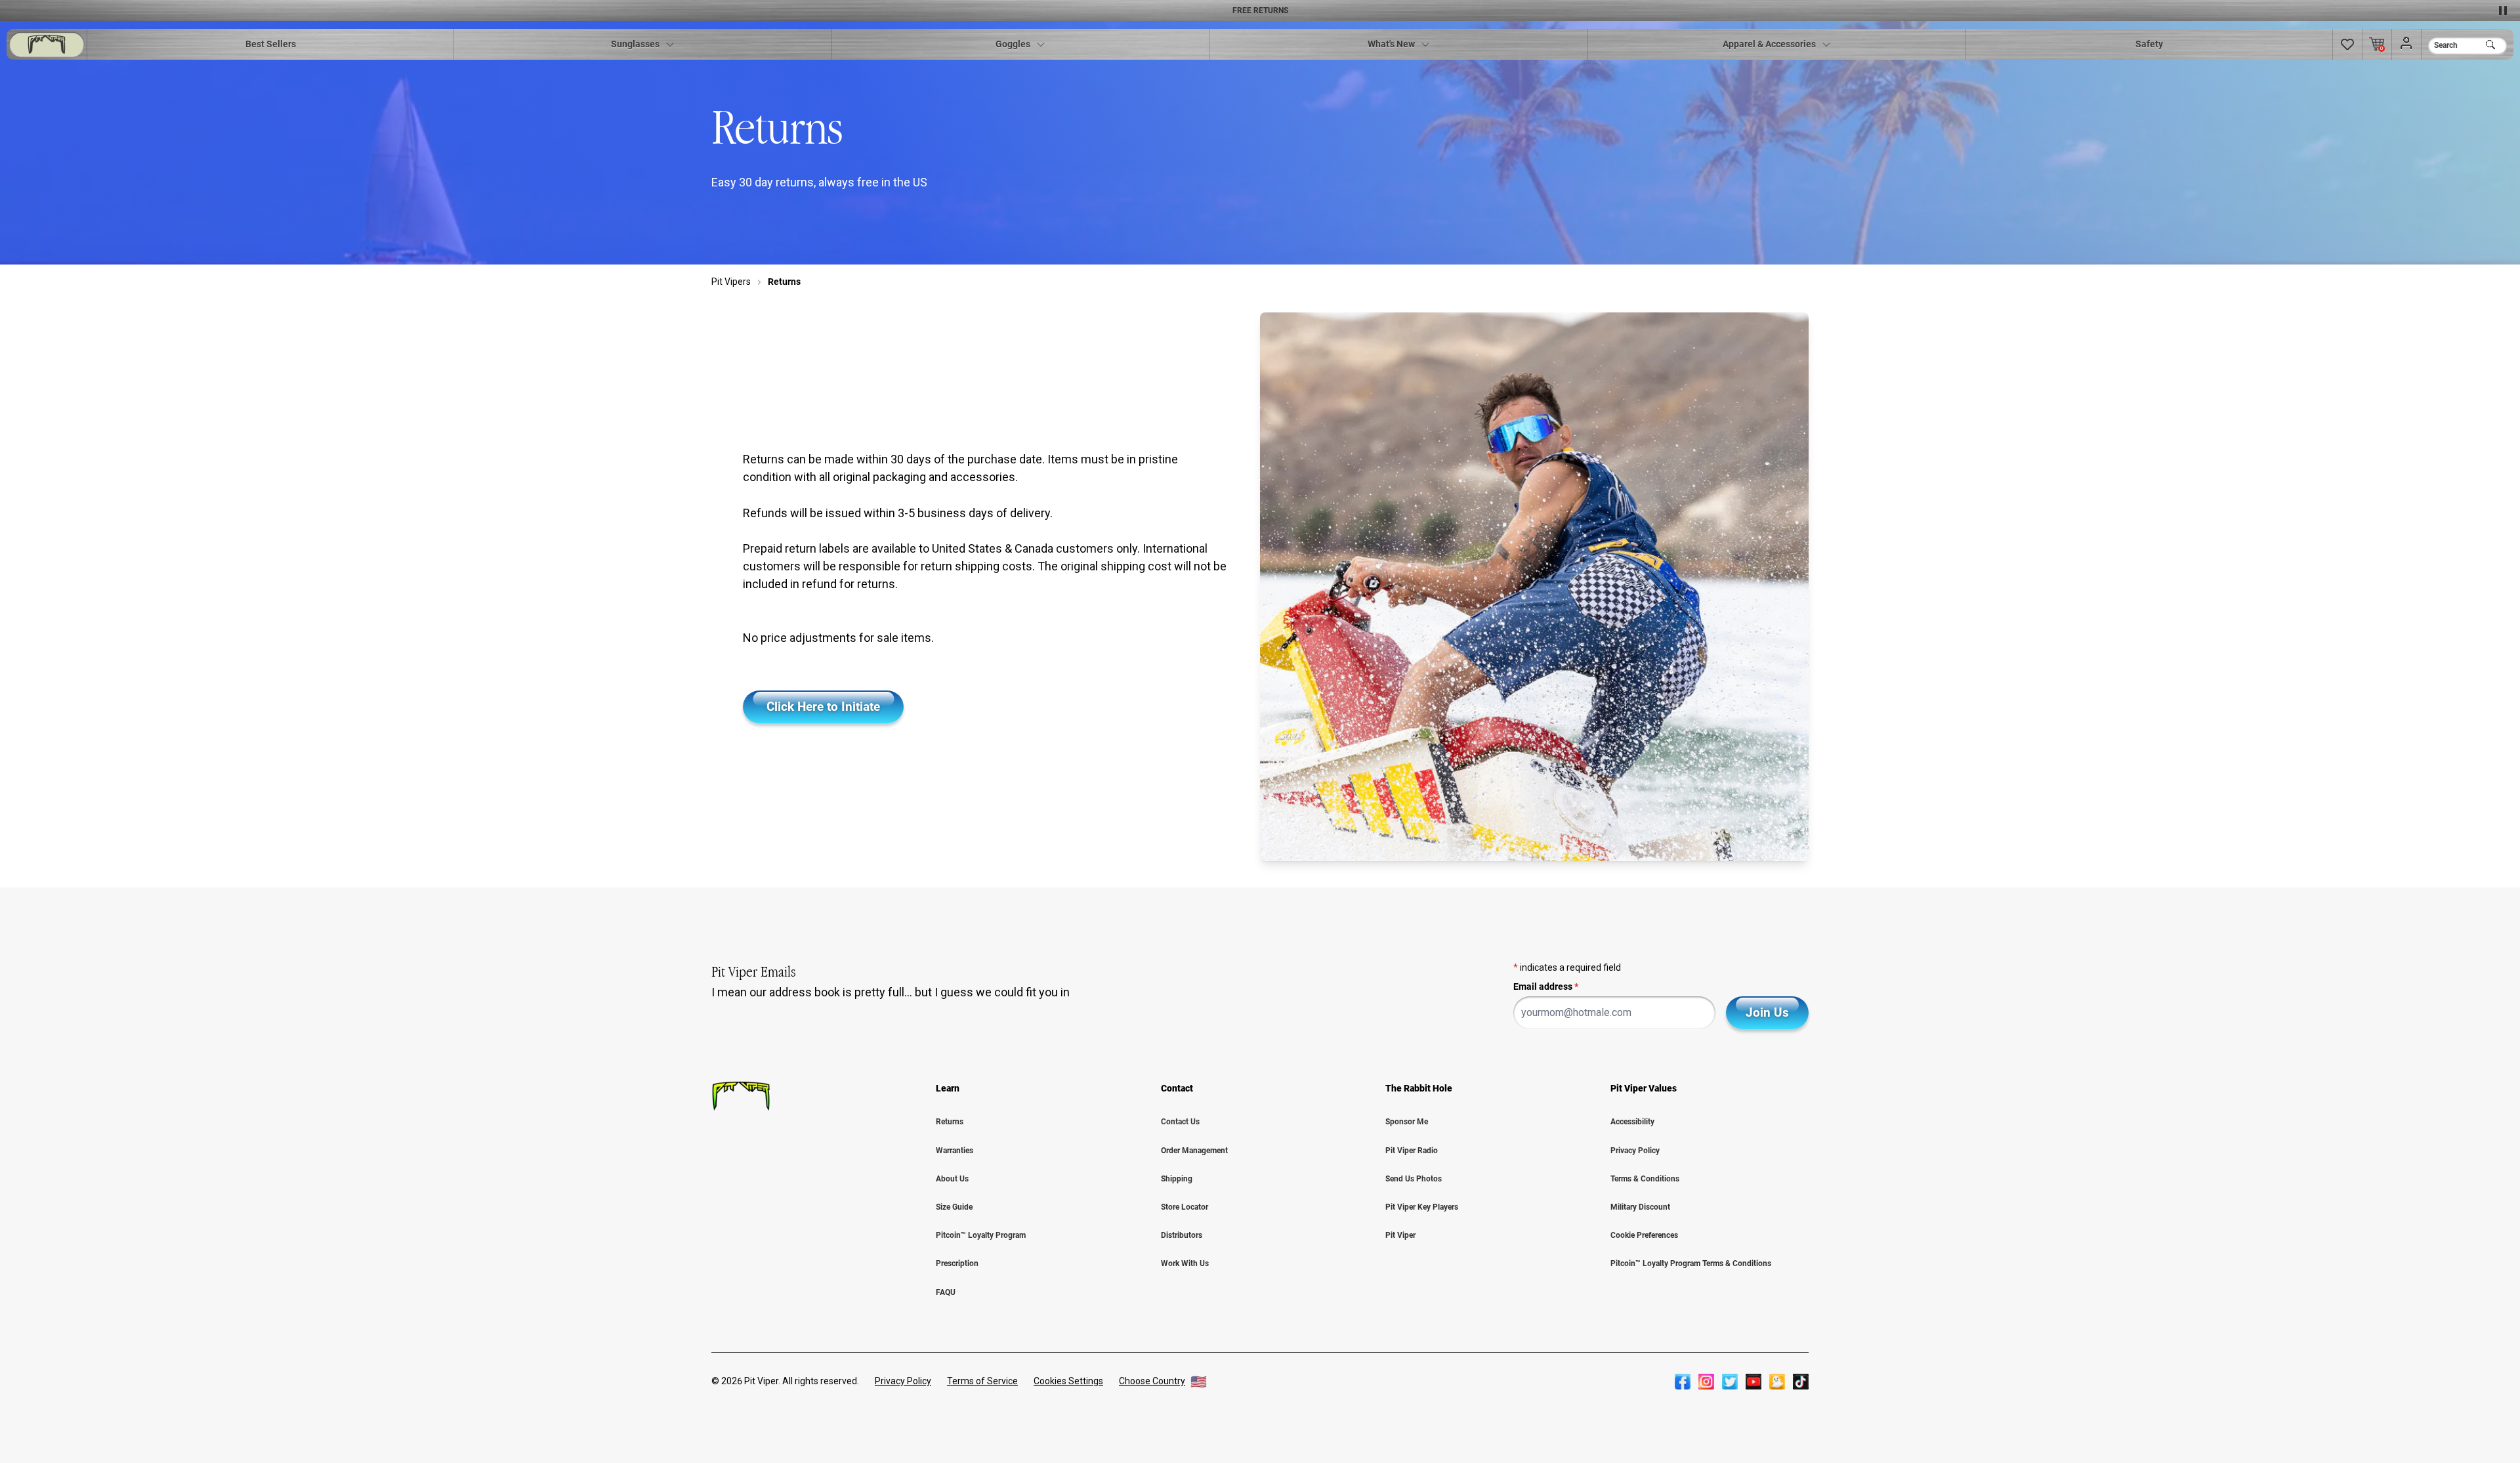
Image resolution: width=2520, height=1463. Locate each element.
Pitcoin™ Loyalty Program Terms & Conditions (1691, 1263)
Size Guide (954, 1207)
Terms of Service (982, 1381)
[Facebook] (1683, 1382)
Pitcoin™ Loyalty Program (981, 1235)
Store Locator (1185, 1207)
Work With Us (1185, 1263)
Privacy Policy (1635, 1151)
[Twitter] (1730, 1382)
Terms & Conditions (1645, 1179)
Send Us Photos (1414, 1179)
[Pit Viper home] (47, 44)
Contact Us (1180, 1122)
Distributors (1182, 1235)
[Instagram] (1706, 1382)
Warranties (955, 1151)
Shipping (1177, 1179)
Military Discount (1640, 1207)
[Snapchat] (1777, 1382)
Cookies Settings (1068, 1381)
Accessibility (1632, 1122)
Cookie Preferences (1644, 1235)
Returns (950, 1122)
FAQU (946, 1292)
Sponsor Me (1407, 1122)
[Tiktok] (1801, 1382)
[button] (2347, 44)
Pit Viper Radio (1412, 1151)
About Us (952, 1179)
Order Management (1194, 1151)
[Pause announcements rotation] (2503, 11)
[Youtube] (1753, 1382)
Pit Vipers (731, 282)
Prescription (957, 1263)
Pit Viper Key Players (1422, 1207)
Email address (1546, 986)
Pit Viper (1400, 1235)
